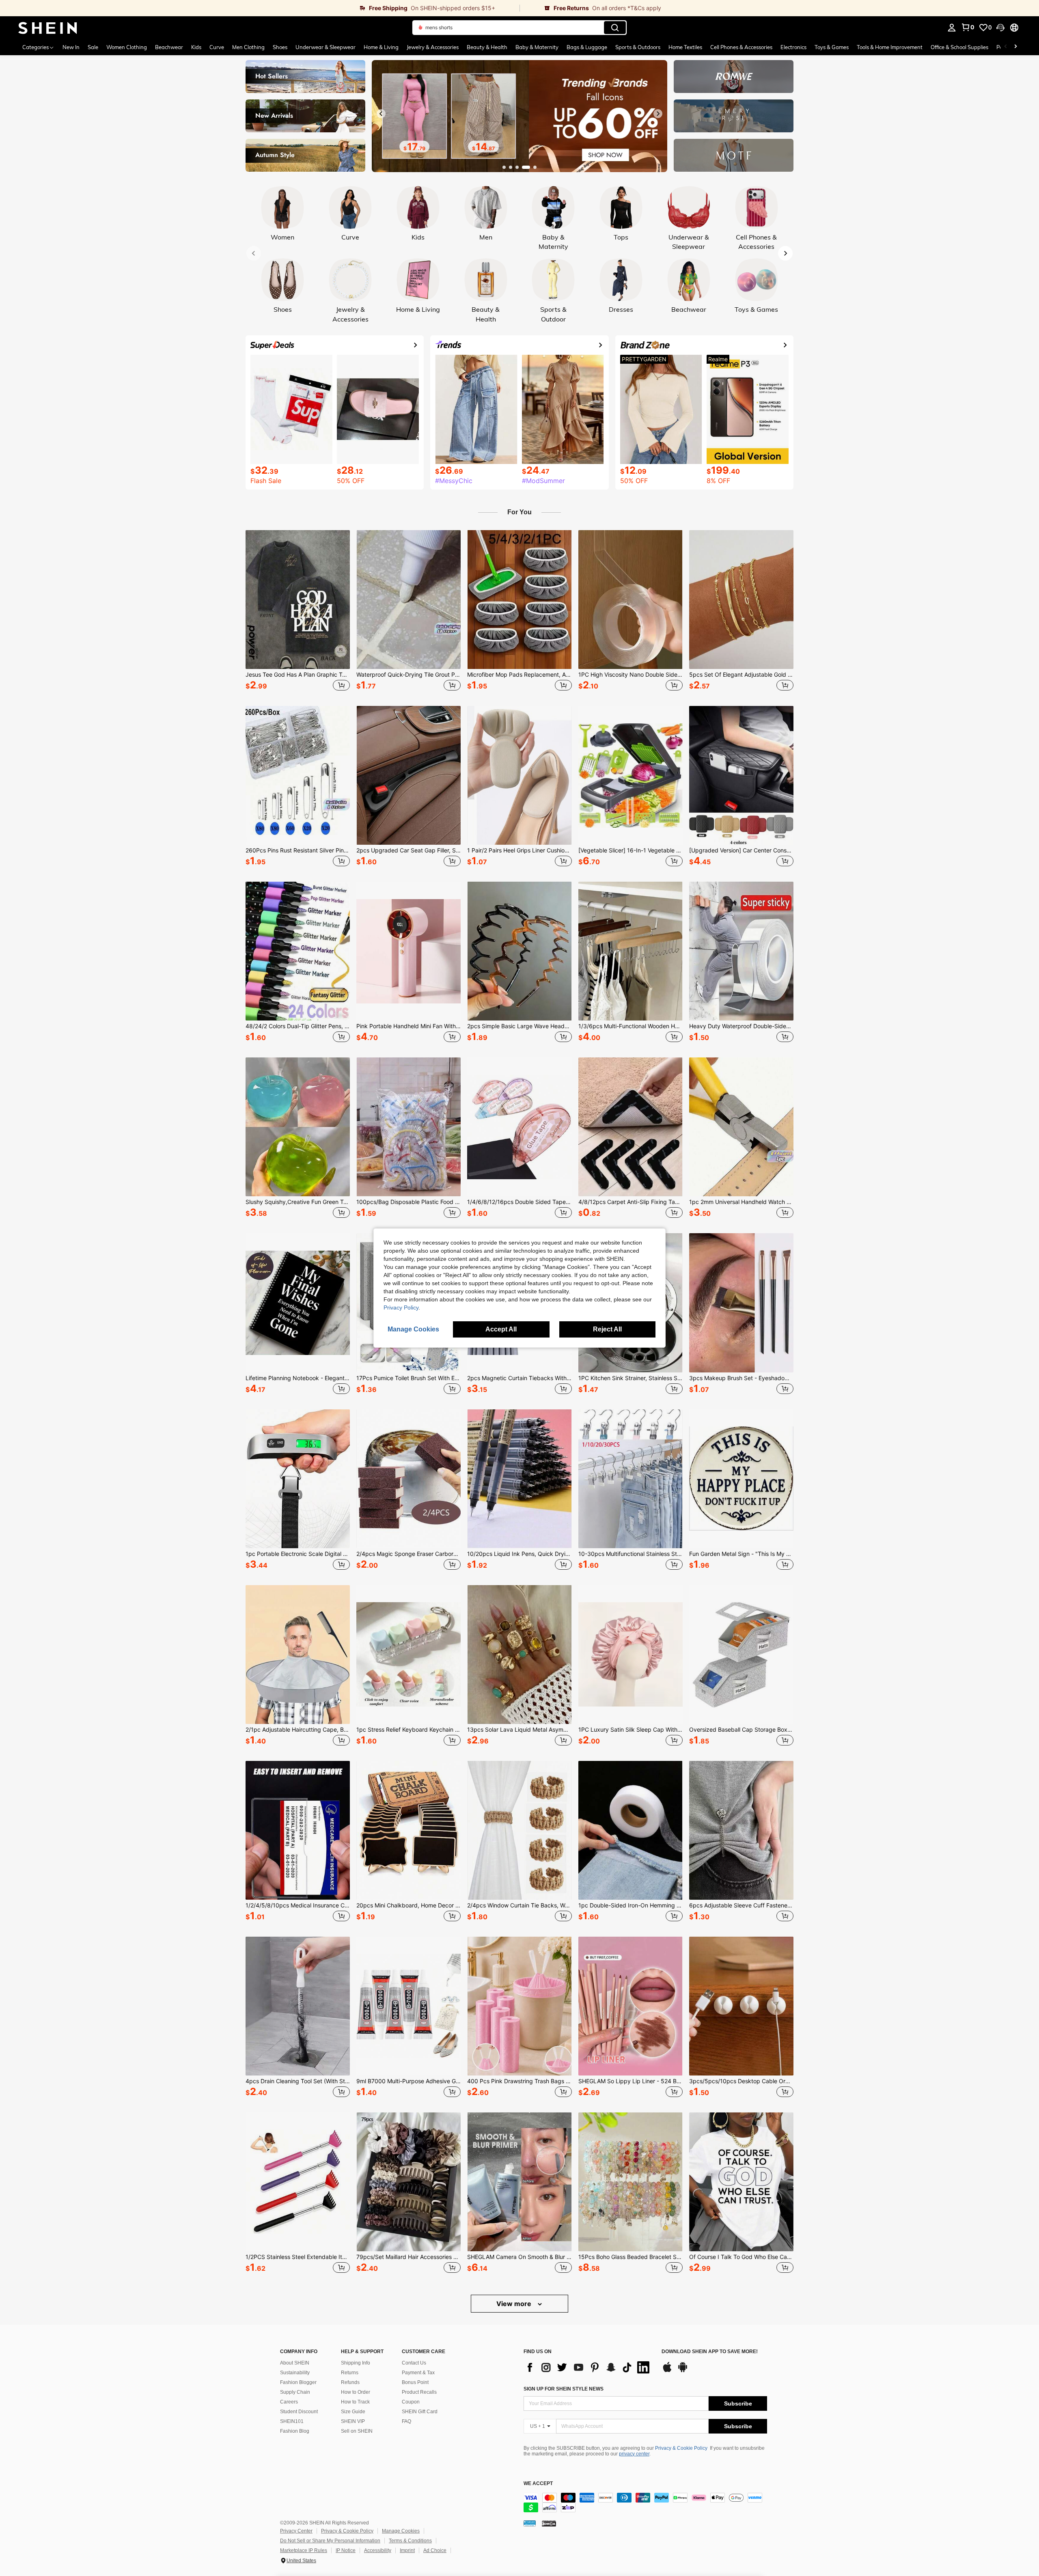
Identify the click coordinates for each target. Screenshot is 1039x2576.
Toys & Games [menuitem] (832, 47)
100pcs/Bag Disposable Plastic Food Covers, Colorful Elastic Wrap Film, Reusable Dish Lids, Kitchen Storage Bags (408, 1202)
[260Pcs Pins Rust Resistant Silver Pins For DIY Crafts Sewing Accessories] (298, 775)
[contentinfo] (645, 2503)
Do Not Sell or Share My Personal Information (330, 2541)
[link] (260, 8)
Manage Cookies (401, 2531)
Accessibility (378, 2550)
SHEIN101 (292, 2421)
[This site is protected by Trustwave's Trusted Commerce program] (530, 2523)
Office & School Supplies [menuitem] (959, 47)
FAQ (406, 2421)
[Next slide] (658, 114)
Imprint (407, 2550)
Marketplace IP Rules (304, 2550)
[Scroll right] (1015, 47)
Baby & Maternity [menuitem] (537, 47)
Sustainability (295, 2373)
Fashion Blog (295, 2431)
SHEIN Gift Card (420, 2412)
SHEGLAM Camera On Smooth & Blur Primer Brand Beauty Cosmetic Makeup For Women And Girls (519, 2257)
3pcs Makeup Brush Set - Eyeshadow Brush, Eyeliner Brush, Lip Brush (741, 1378)
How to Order (356, 2392)
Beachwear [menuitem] (169, 47)
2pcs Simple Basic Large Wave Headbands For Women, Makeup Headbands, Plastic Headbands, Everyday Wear (519, 1026)
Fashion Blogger (298, 2382)
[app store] (667, 2371)
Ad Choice (435, 2550)
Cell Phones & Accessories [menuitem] (741, 47)
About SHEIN (295, 2363)
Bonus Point (415, 2382)
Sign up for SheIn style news (564, 2389)
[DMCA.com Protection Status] (549, 2523)
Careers (289, 2402)
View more (515, 2304)
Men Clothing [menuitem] (248, 47)
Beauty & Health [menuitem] (487, 47)
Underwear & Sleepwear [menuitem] (325, 47)
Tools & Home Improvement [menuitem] (890, 47)
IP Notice (346, 2550)
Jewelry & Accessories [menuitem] (433, 47)
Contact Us (414, 2363)
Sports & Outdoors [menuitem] (638, 47)
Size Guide (353, 2412)
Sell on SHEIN (357, 2431)
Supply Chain (295, 2392)
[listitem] (298, 612)
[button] (1000, 28)
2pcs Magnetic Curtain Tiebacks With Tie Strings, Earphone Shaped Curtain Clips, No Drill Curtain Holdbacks (519, 1378)
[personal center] (952, 28)
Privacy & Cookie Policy (681, 2448)
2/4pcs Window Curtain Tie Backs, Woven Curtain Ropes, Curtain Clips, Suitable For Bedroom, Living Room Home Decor (519, 1905)
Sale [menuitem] (93, 47)
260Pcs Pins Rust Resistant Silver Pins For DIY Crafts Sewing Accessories (298, 850)
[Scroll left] (1006, 47)
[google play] (683, 2371)
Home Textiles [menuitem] (685, 47)
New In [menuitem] (71, 47)
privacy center (634, 2454)
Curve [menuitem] (217, 47)
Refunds (350, 2382)
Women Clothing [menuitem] (127, 47)
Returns (350, 2373)
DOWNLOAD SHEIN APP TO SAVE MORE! (710, 2352)
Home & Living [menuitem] (381, 47)
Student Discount (299, 2412)
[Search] (615, 28)
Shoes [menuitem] (280, 47)
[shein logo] (48, 28)
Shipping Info (356, 2363)
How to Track (355, 2402)
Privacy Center (296, 2531)
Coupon (411, 2402)
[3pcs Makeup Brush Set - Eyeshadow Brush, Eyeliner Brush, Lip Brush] (741, 1303)
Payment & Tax (418, 2373)
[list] (588, 2367)
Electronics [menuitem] (793, 47)
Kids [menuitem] (196, 47)
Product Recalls (419, 2392)
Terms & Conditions (410, 2541)
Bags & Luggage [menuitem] (587, 47)
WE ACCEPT (538, 2484)
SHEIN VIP (353, 2421)
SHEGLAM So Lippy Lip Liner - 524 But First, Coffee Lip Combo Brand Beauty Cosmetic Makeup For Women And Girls (631, 2081)
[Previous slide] (381, 114)
